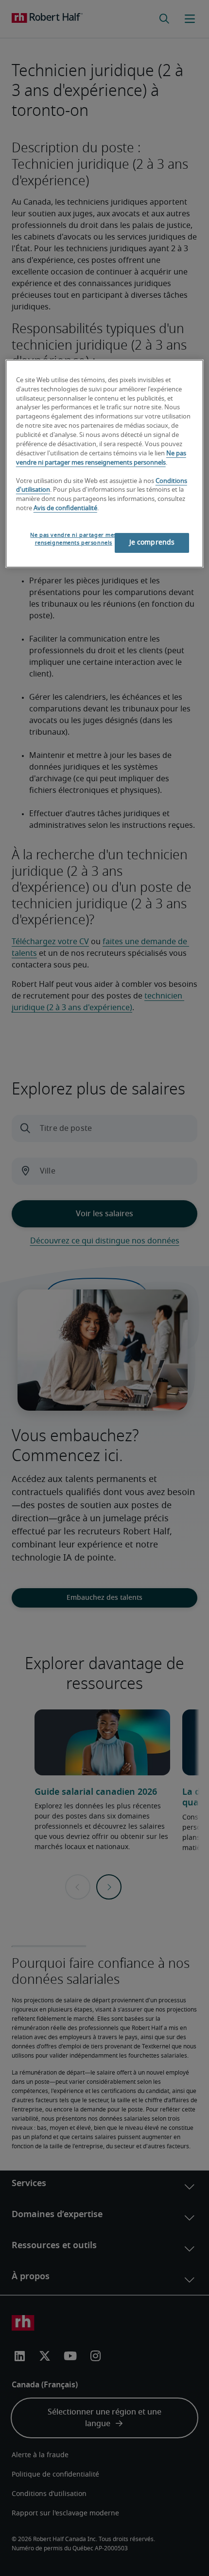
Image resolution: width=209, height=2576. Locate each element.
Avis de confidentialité (65, 508)
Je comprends (152, 543)
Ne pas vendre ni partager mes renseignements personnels (73, 539)
